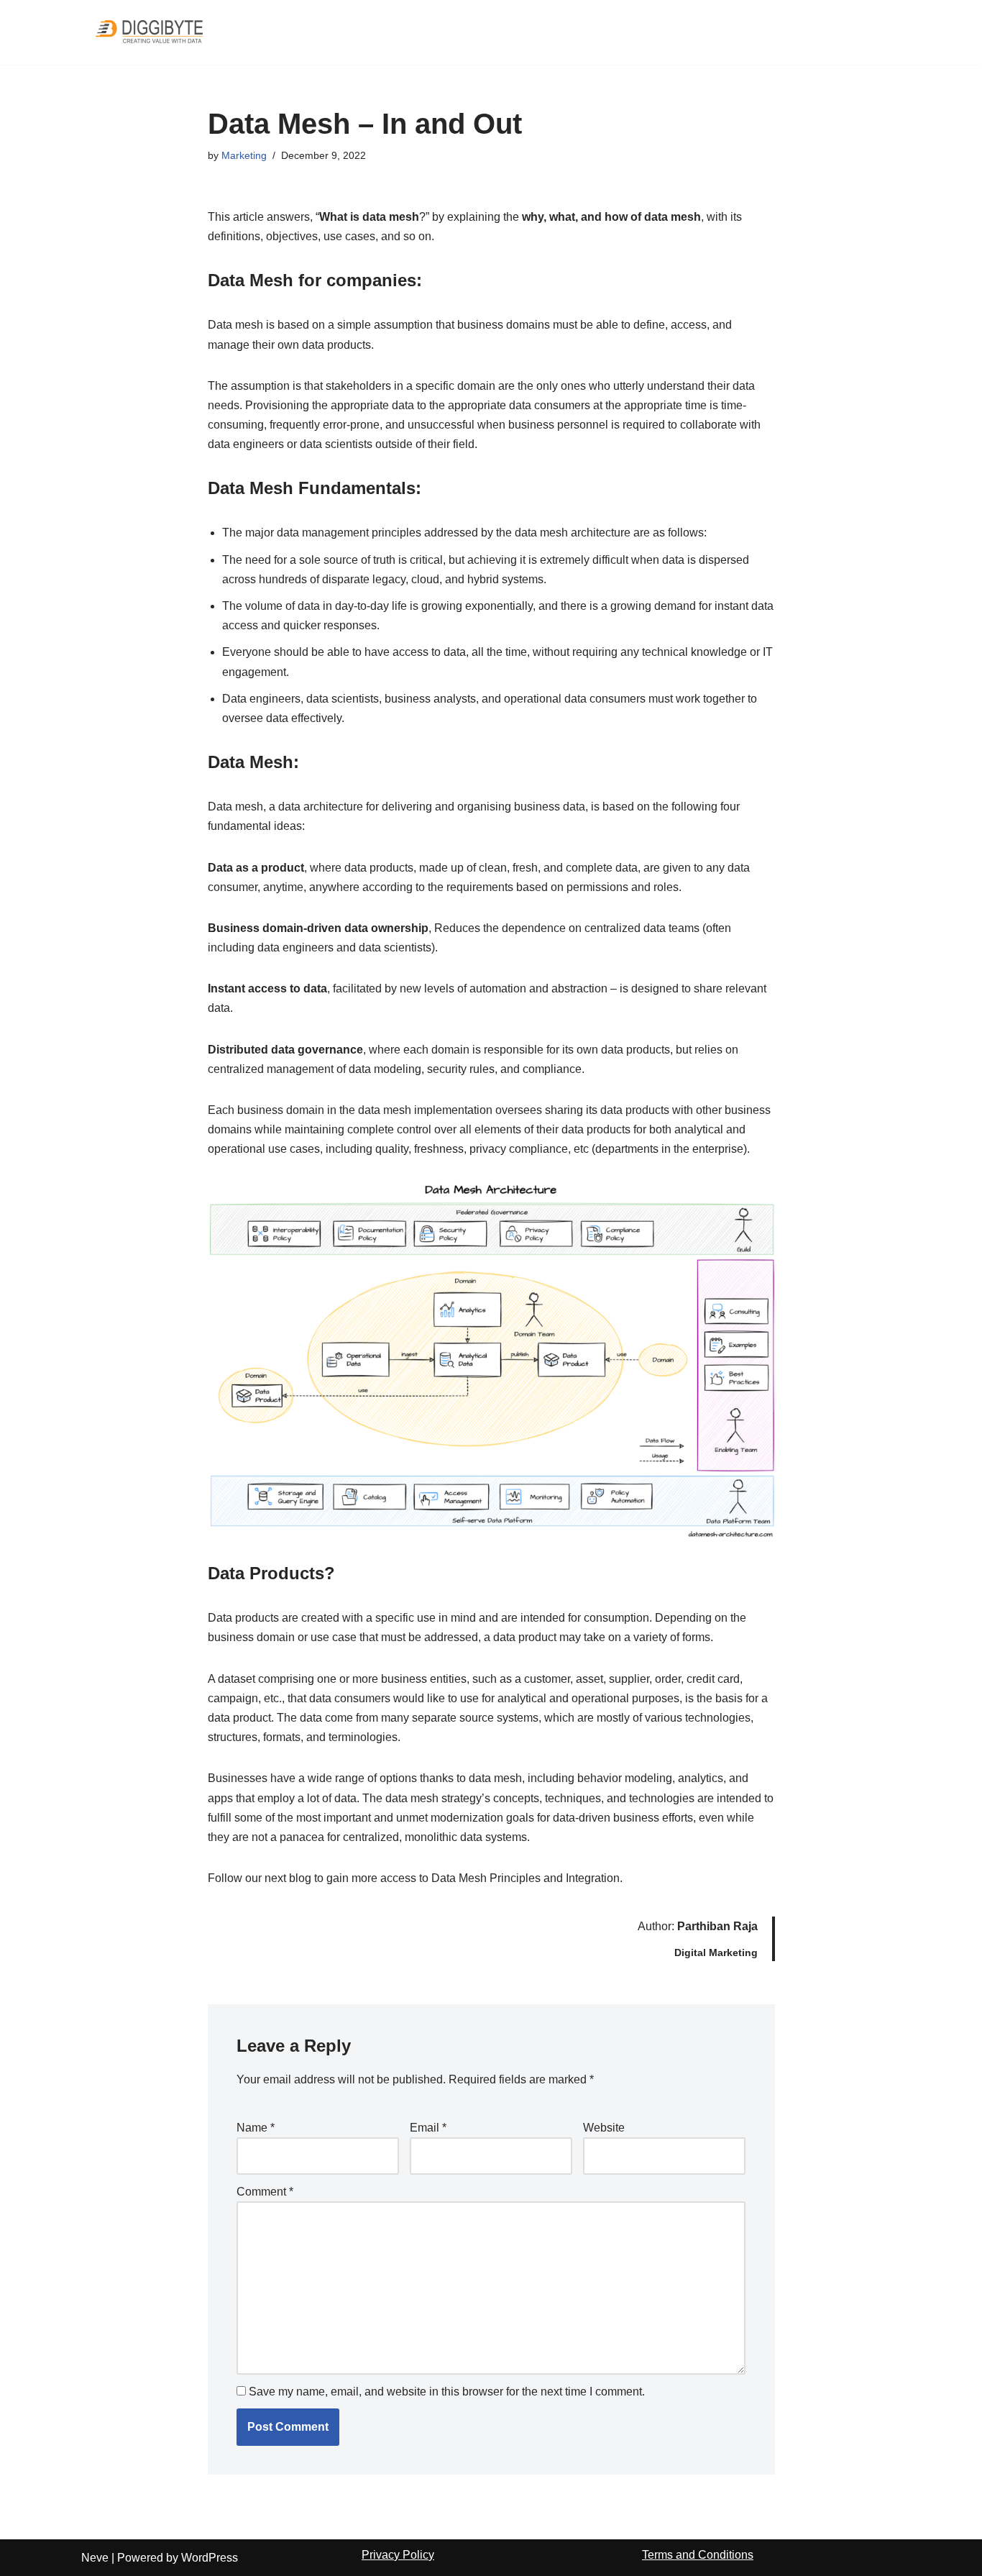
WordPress (210, 2558)
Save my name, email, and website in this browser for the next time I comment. (447, 2392)
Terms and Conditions (698, 2555)
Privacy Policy (398, 2555)
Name (256, 2128)
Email (428, 2128)
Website (604, 2128)
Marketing (244, 155)
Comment (265, 2192)
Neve (95, 2558)
